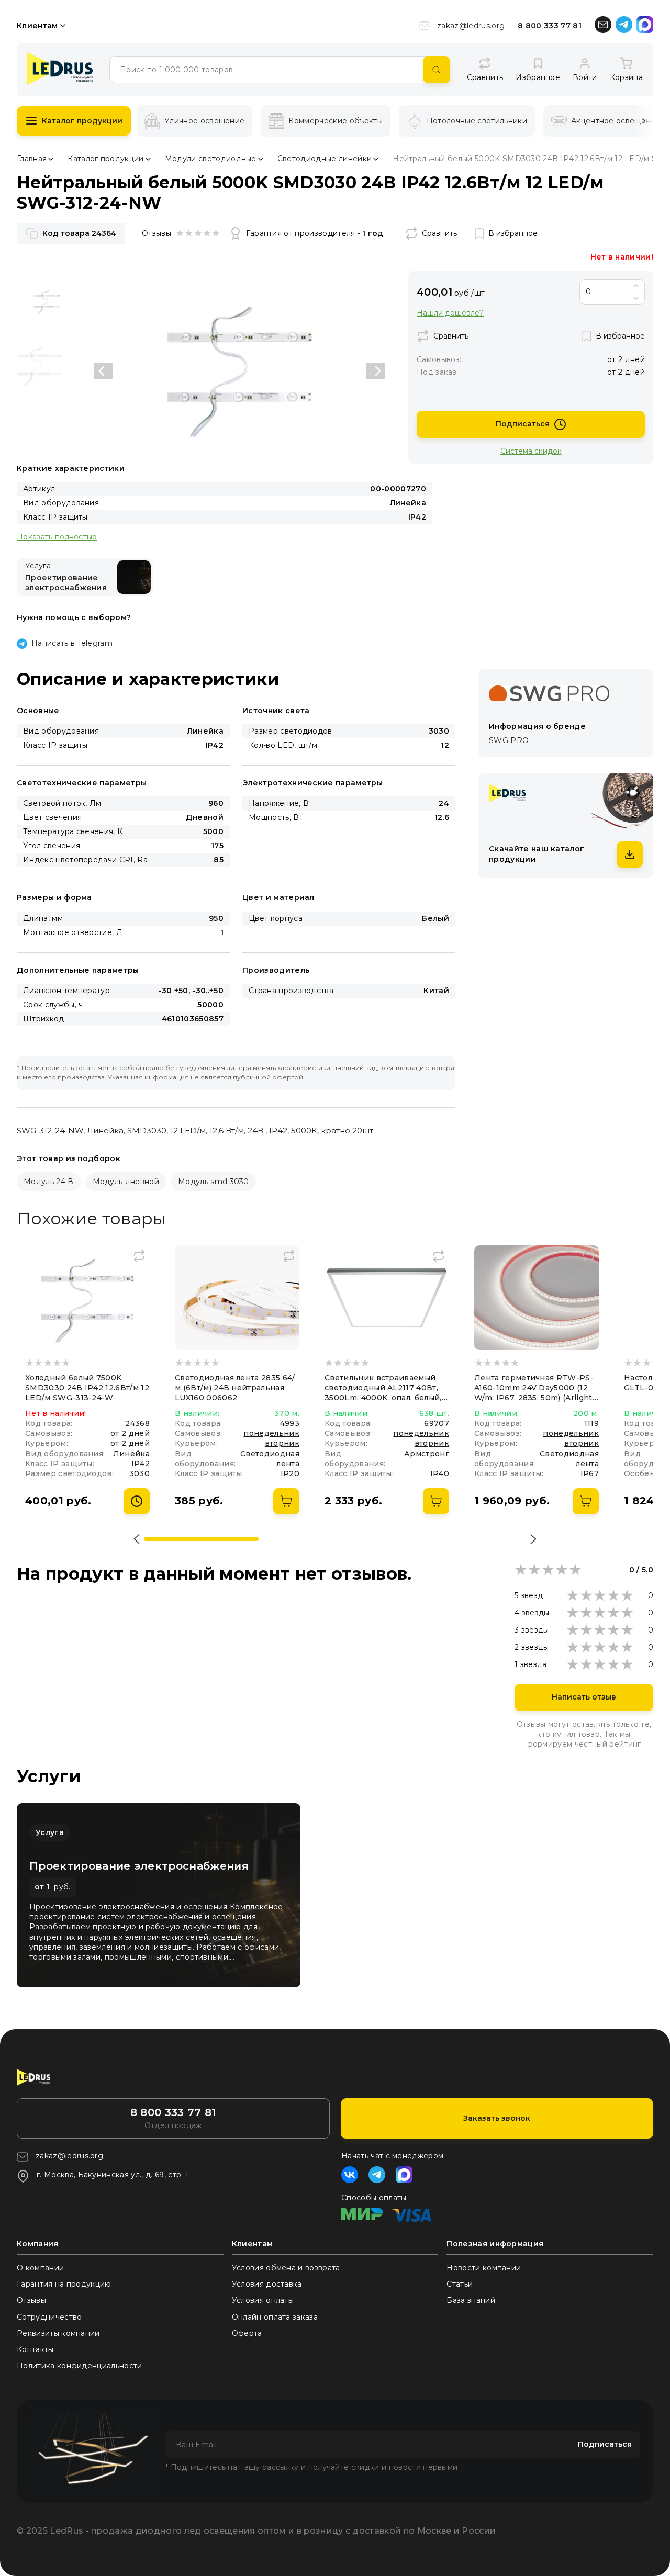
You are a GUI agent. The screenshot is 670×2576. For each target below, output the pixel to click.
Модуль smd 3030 (214, 1182)
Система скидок (531, 451)
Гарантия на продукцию (64, 2284)
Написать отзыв (584, 1697)
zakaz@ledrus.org (471, 26)
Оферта (247, 2333)
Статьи (460, 2284)
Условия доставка (267, 2284)
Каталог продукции (82, 121)
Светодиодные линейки (325, 159)
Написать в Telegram (72, 643)
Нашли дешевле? (450, 313)
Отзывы (31, 2300)
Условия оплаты (263, 2300)
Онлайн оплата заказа (275, 2317)
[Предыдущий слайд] (104, 371)
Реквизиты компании (58, 2333)
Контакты (35, 2349)
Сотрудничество (49, 2317)
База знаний (471, 2300)
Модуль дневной (126, 1182)
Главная (32, 159)
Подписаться (523, 424)
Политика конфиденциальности (80, 2366)
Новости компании (484, 2268)
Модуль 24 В (49, 1182)
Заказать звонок (497, 2118)
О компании (40, 2268)
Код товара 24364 (79, 233)
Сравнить (439, 233)
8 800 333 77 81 (550, 26)
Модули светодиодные (211, 159)
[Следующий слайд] (376, 371)
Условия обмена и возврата (286, 2268)
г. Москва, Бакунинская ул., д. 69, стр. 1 (113, 2175)
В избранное (513, 233)
